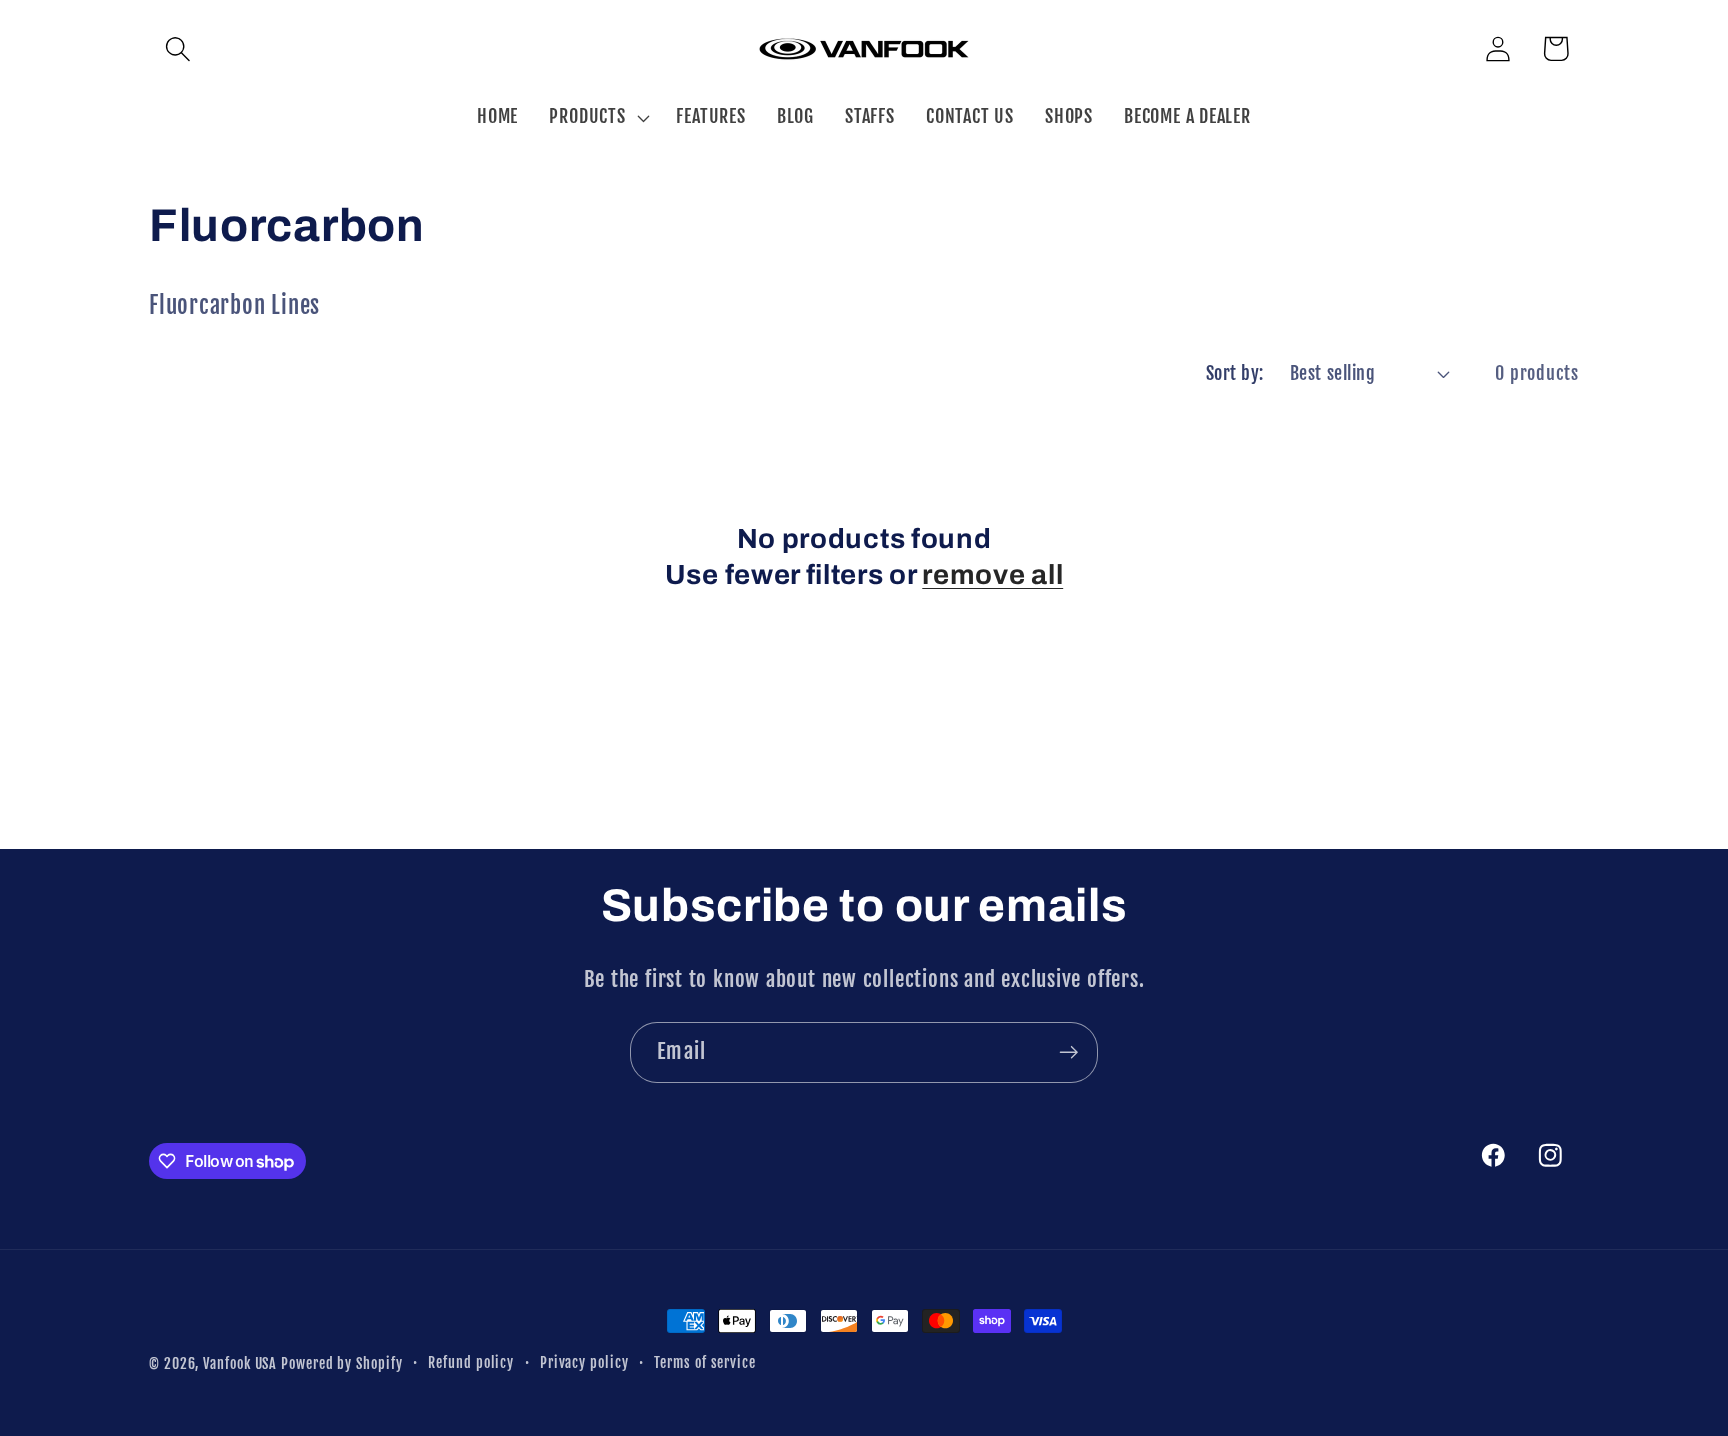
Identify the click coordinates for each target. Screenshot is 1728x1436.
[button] (177, 48)
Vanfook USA (240, 1364)
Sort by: (1235, 373)
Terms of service (705, 1363)
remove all (992, 575)
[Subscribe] (1068, 1052)
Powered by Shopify (341, 1364)
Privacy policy (584, 1363)
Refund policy (471, 1363)
